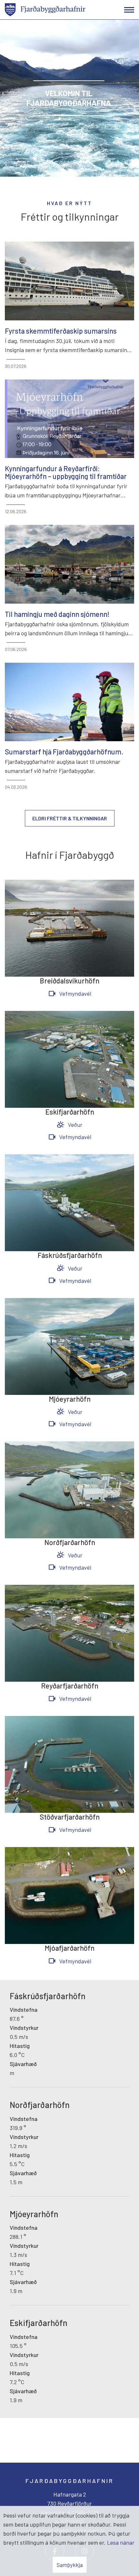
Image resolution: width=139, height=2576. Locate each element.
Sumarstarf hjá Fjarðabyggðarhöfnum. (64, 752)
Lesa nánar (121, 2542)
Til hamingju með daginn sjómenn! (57, 614)
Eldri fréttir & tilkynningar (70, 818)
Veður (75, 1125)
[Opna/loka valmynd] (129, 10)
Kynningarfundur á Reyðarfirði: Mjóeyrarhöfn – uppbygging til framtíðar (66, 472)
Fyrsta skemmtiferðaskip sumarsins (61, 331)
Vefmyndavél (75, 993)
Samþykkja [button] (70, 2565)
